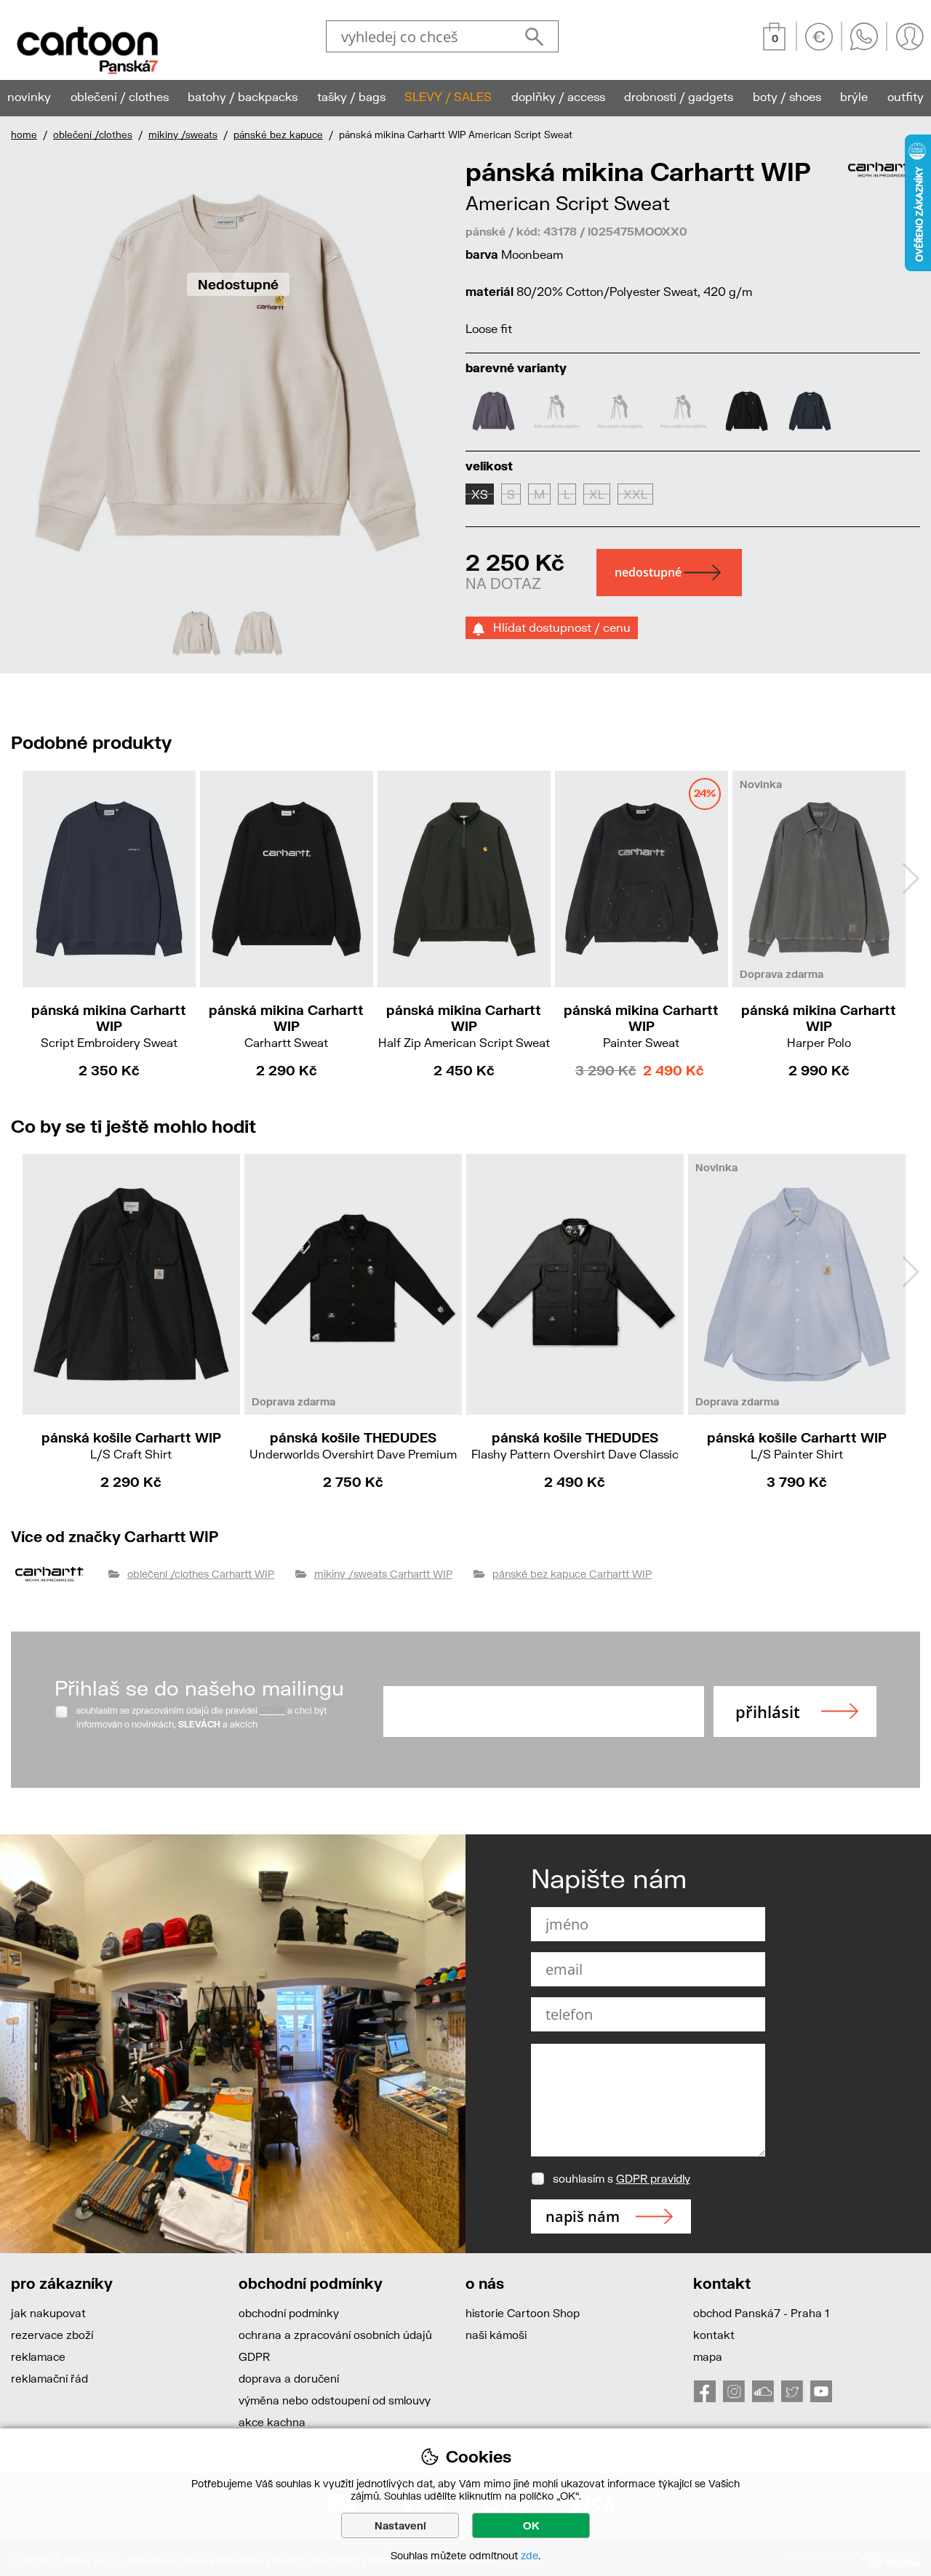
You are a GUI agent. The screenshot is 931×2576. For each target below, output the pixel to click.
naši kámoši (496, 2335)
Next (911, 878)
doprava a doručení (289, 2378)
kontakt (714, 2335)
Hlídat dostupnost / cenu (558, 627)
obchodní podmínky (289, 2313)
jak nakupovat (48, 2313)
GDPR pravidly (653, 2178)
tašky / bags (351, 96)
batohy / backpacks (243, 96)
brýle (854, 96)
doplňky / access (558, 96)
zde (530, 2555)
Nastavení (400, 2525)
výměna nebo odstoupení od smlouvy (335, 2400)
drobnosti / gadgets (679, 96)
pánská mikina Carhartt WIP (109, 1026)
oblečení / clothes (120, 96)
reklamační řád (49, 2378)
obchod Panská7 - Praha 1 (761, 2313)
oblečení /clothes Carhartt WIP (201, 1574)
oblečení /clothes (93, 135)
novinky (29, 96)
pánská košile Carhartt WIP (131, 1445)
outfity (906, 96)
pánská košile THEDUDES (353, 1445)
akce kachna (272, 2422)
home (24, 135)
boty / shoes (787, 96)
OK (531, 2525)
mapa (708, 2356)
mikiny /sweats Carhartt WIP (383, 1574)
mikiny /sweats (183, 135)
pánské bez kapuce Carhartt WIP (572, 1574)
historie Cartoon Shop (523, 2313)
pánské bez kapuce (278, 135)
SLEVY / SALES (448, 96)
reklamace (38, 2356)
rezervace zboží (52, 2335)
